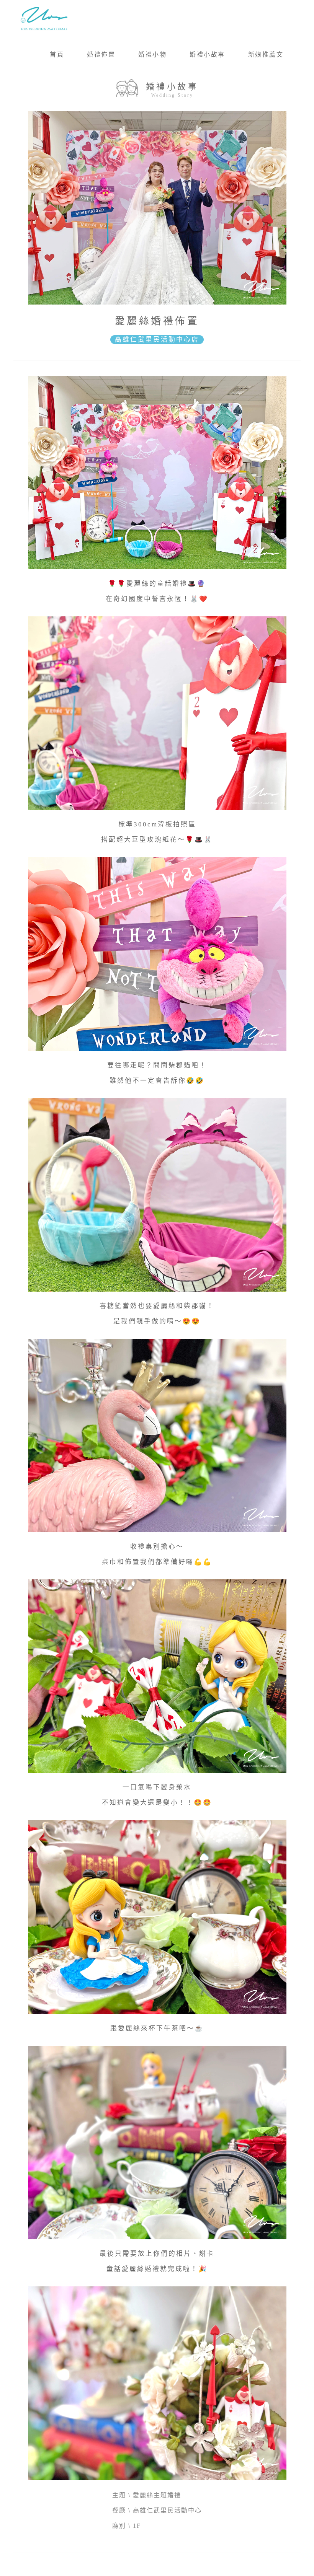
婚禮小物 (152, 55)
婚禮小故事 (207, 55)
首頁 (57, 55)
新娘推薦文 (266, 55)
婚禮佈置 (101, 55)
